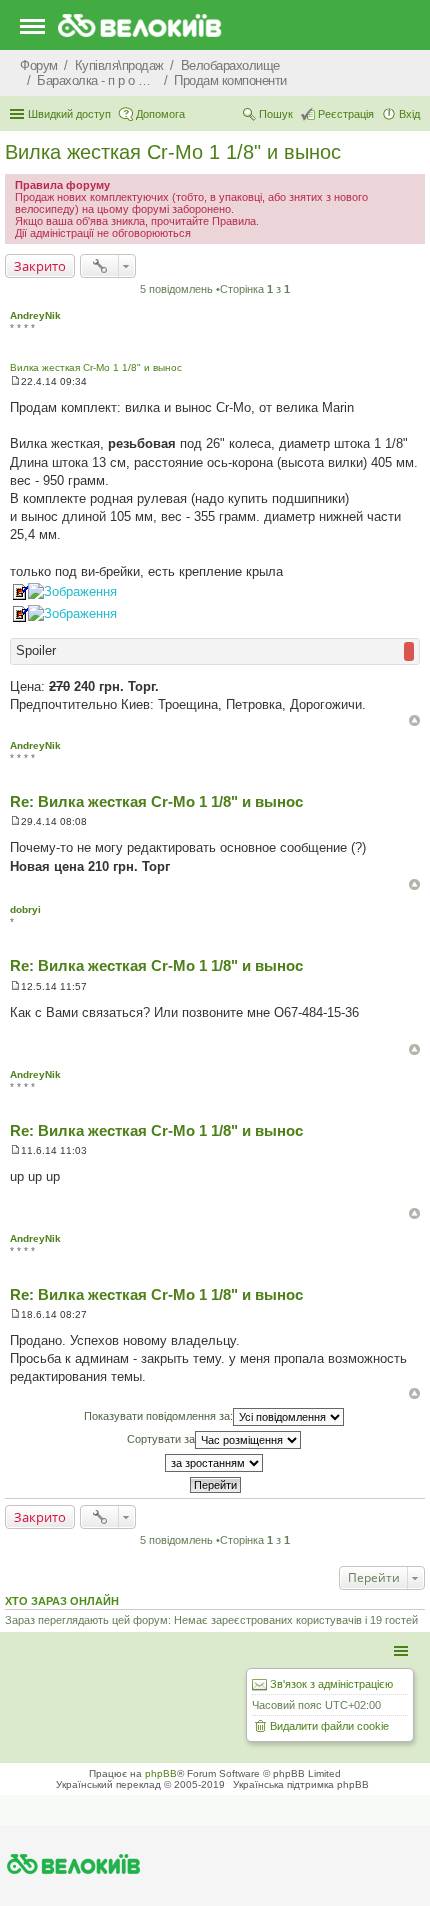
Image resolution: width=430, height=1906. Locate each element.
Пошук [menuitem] (276, 114)
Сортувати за (161, 1439)
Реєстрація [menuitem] (346, 114)
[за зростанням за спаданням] (215, 1463)
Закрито (40, 266)
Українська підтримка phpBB (301, 1784)
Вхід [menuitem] (409, 114)
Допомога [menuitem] (160, 114)
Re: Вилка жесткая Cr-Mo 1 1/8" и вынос (156, 801)
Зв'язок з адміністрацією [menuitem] (331, 1684)
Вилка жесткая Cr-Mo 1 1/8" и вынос (173, 152)
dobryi (25, 909)
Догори (414, 720)
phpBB (161, 1773)
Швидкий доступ (69, 114)
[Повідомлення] (15, 381)
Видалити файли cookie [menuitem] (329, 1726)
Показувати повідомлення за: (158, 1416)
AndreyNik (35, 315)
